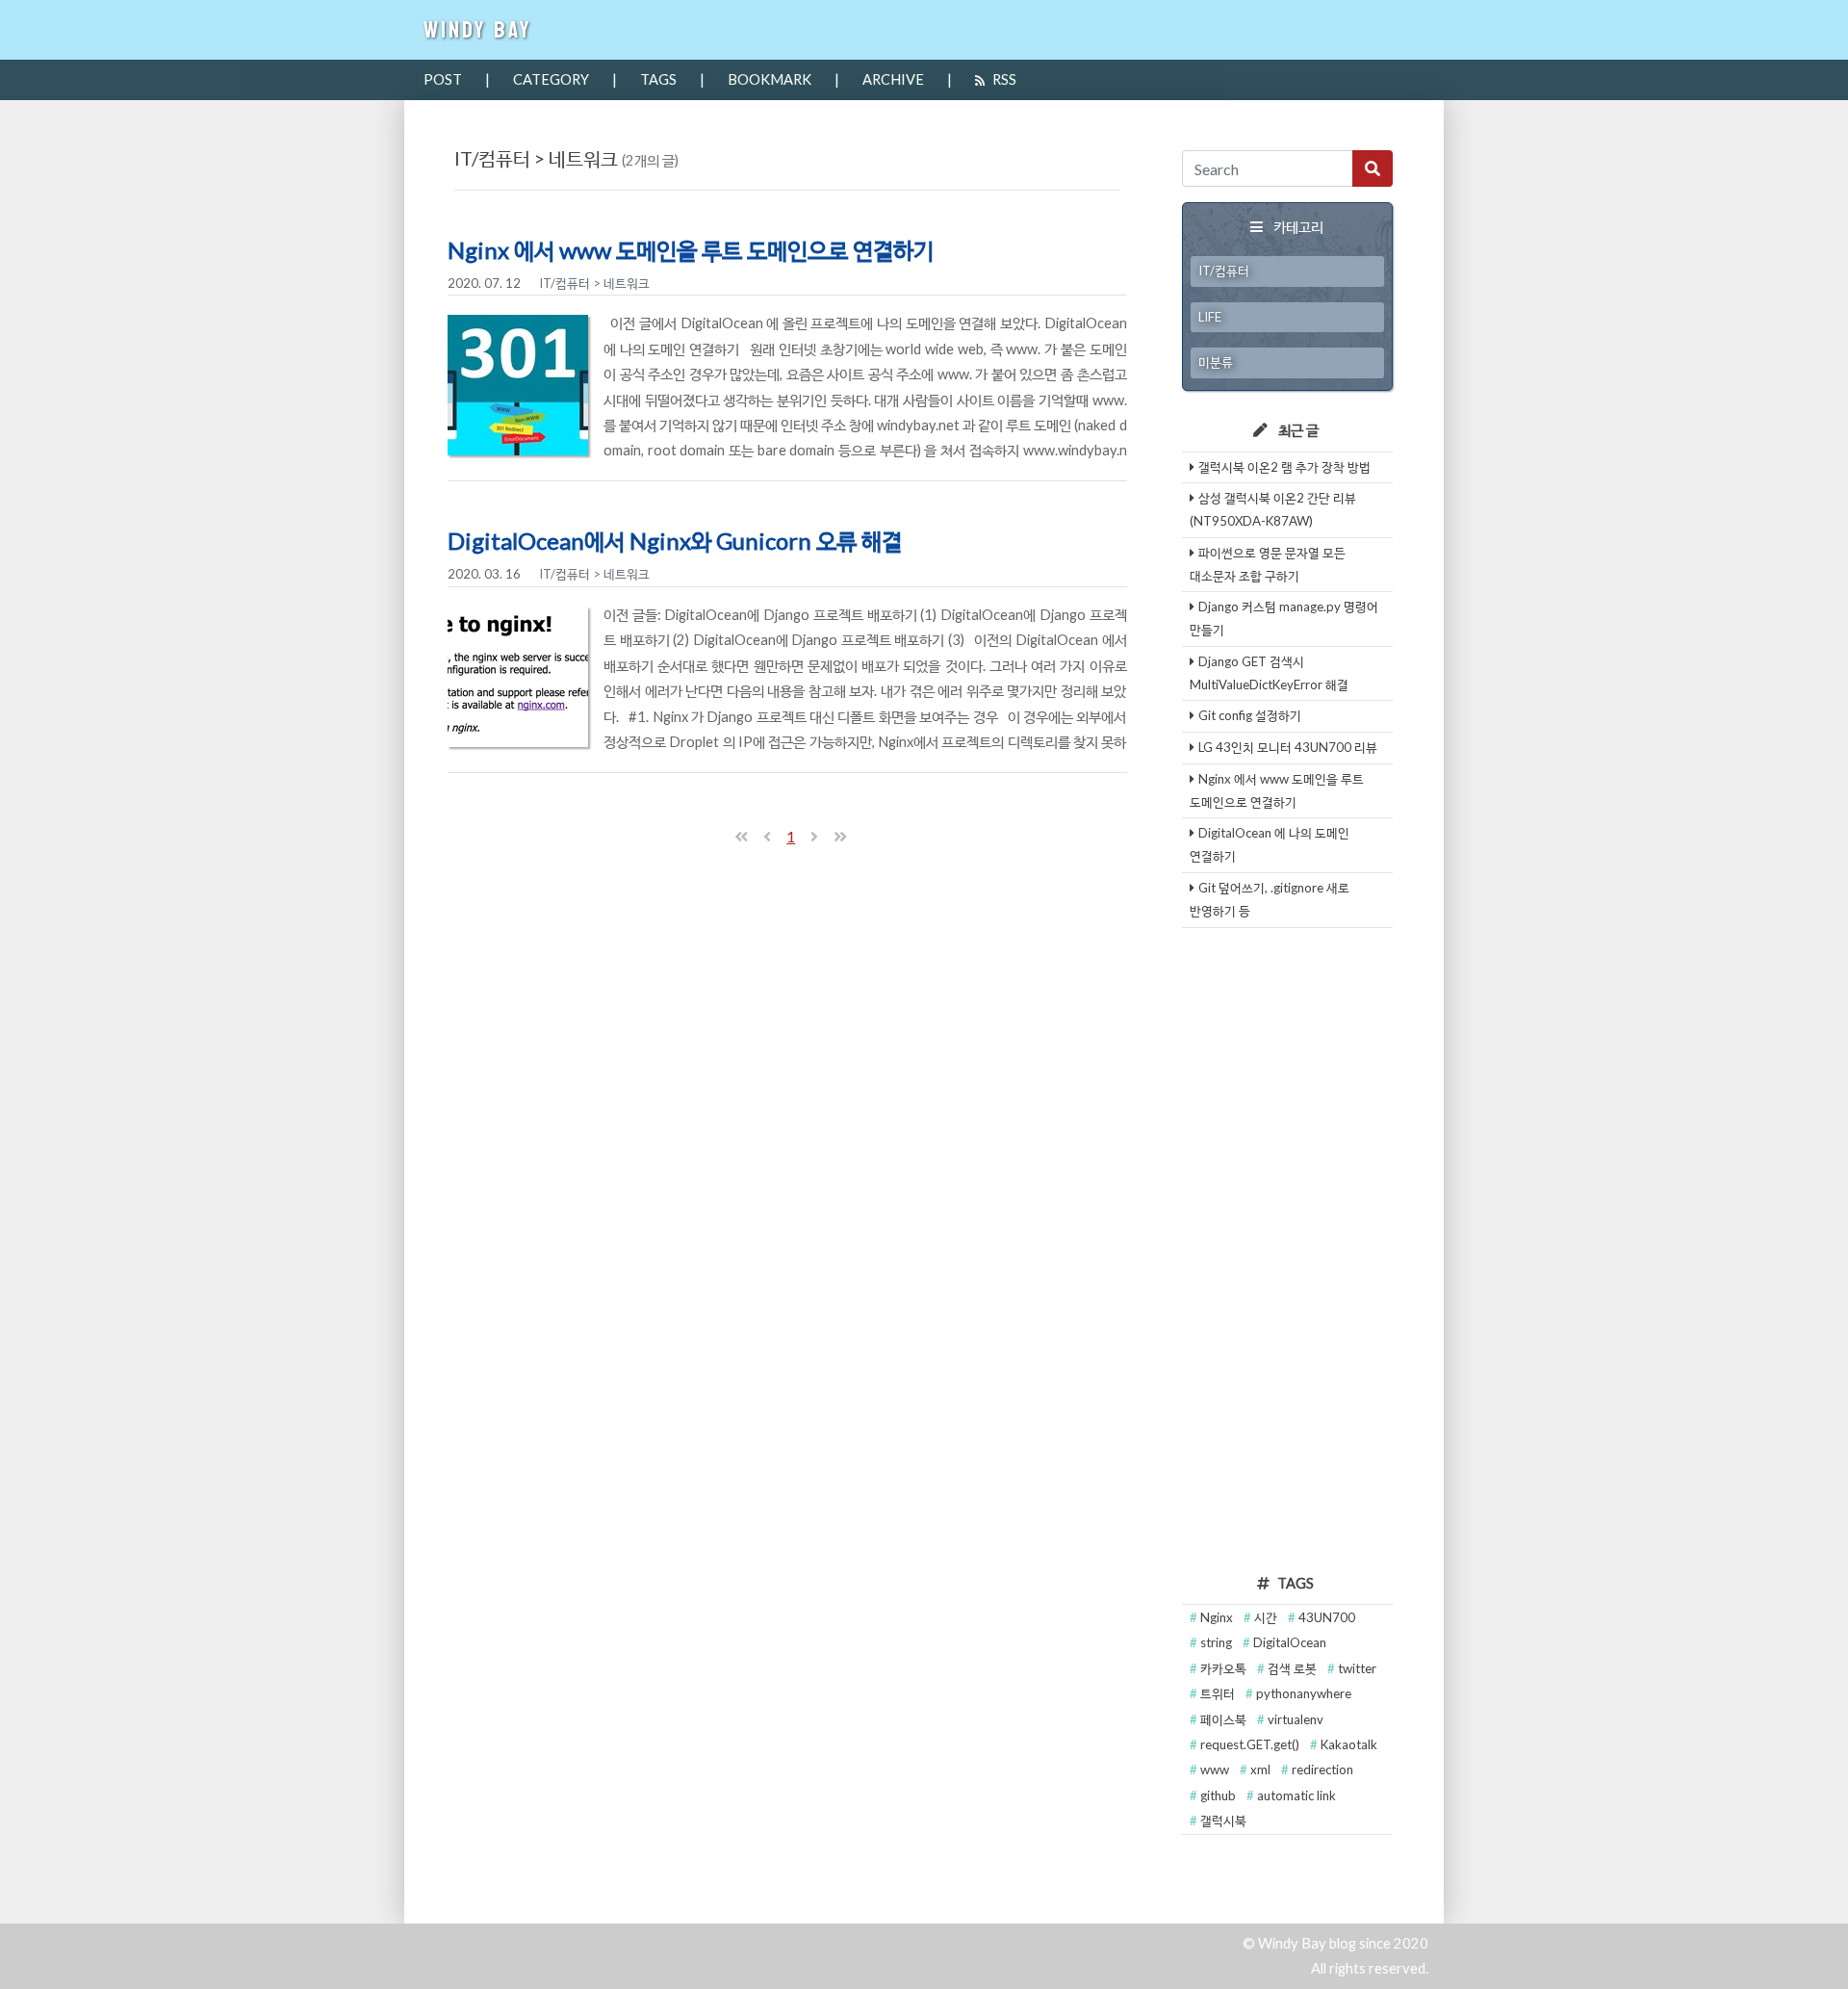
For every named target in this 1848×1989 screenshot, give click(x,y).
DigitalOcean (1290, 1642)
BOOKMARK (770, 79)
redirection (1322, 1769)
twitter (1357, 1668)
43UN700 (1327, 1617)
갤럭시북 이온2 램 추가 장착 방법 (1284, 467)
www (1216, 1769)
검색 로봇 (1294, 1668)
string (1218, 1642)
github (1219, 1795)
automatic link (1296, 1795)
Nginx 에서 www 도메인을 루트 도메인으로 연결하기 (691, 250)
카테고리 (1298, 227)
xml (1262, 1769)
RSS (1004, 79)
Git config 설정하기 (1250, 715)
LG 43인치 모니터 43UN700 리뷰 (1288, 747)
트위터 (1219, 1693)
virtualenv (1296, 1719)
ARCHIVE (893, 79)
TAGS (658, 79)
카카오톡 (1225, 1668)
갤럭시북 (1223, 1821)
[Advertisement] (1288, 1248)
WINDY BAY (478, 30)
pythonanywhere (1304, 1693)
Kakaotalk (1349, 1744)
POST (443, 79)
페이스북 (1225, 1719)
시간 (1267, 1617)
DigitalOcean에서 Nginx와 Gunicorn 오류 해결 (675, 541)
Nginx (1218, 1617)
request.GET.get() (1251, 1744)
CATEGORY (551, 79)
